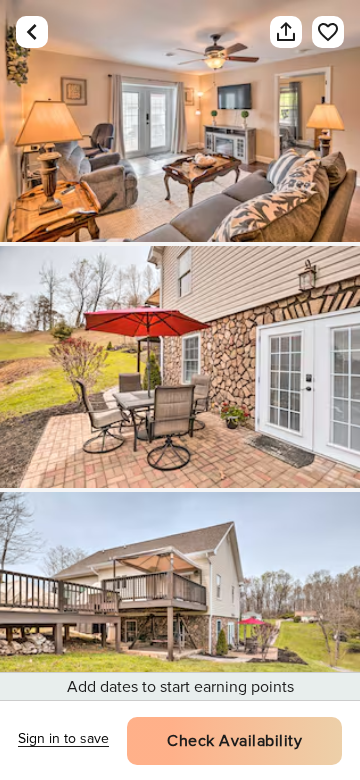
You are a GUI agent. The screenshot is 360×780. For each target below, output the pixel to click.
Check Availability (234, 741)
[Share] (286, 32)
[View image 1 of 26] (180, 121)
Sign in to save (63, 738)
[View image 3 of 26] (180, 613)
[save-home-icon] (328, 32)
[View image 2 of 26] (180, 367)
